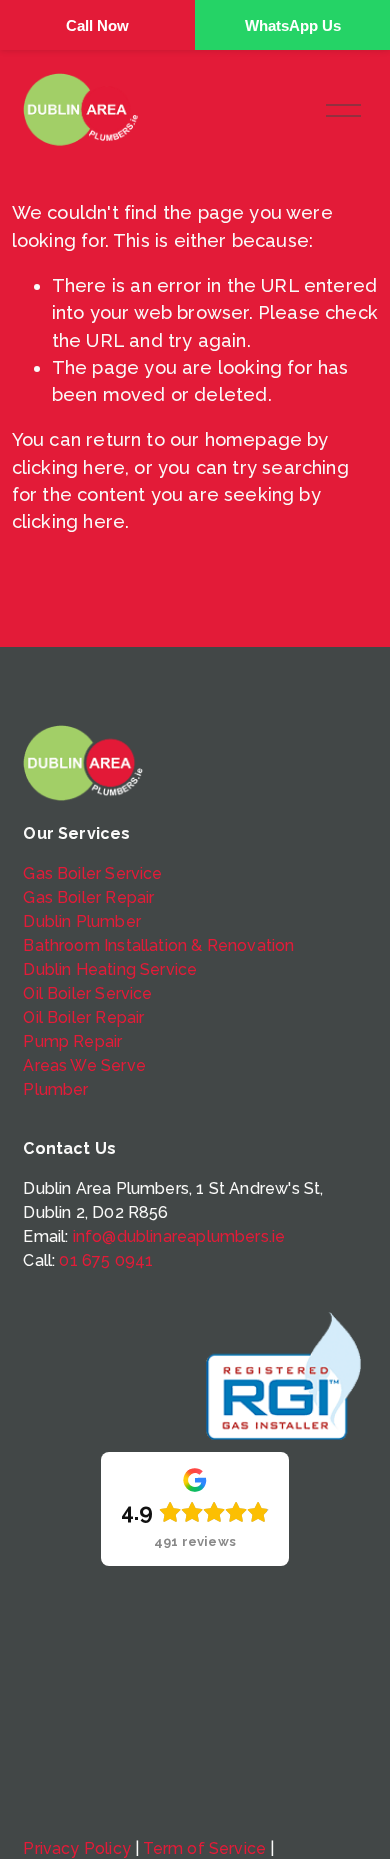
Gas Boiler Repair (88, 897)
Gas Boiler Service (92, 873)
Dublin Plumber (82, 921)
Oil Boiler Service (87, 993)
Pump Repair (72, 1041)
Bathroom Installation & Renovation (158, 945)
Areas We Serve (84, 1065)
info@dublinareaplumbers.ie (179, 1236)
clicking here (68, 467)
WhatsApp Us (293, 25)
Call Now (97, 25)
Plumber (55, 1089)
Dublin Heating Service (110, 969)
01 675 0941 (106, 1260)
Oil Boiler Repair (83, 1017)
